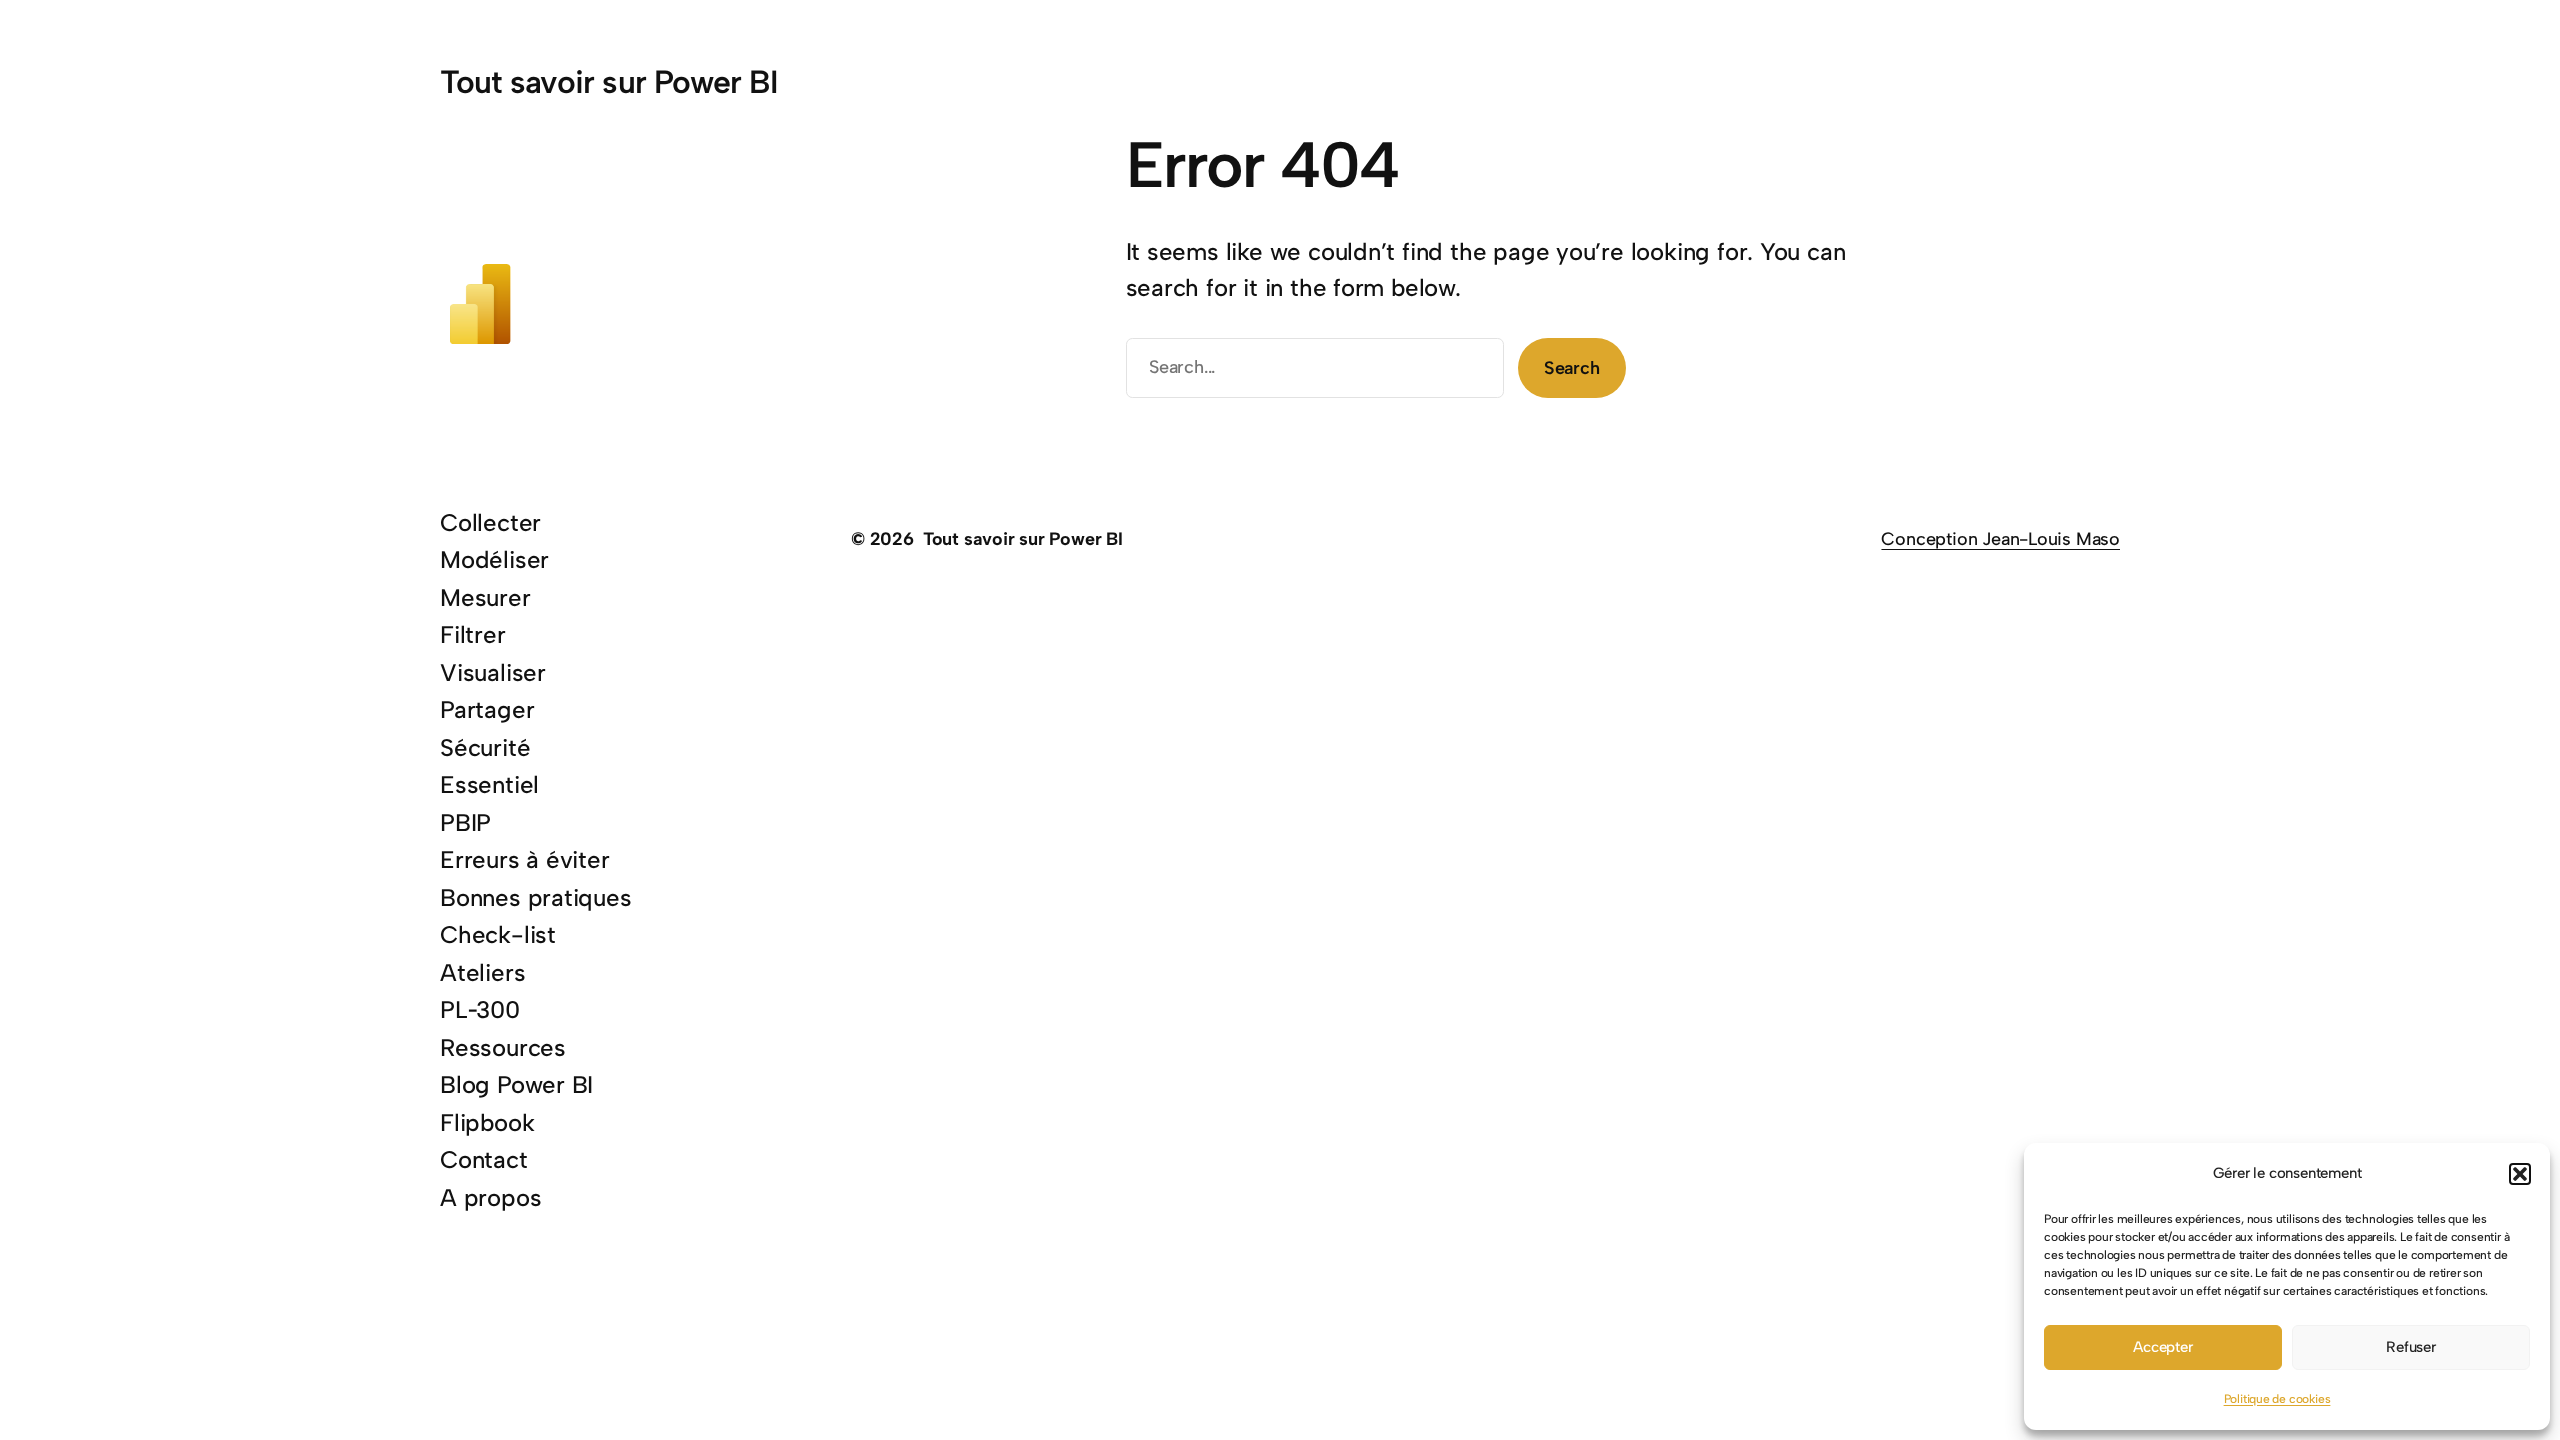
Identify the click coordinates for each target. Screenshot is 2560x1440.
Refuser (2411, 1347)
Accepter (2162, 1347)
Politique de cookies (2277, 1399)
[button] (2520, 1174)
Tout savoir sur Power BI (609, 82)
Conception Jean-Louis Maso (2000, 539)
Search (1572, 368)
